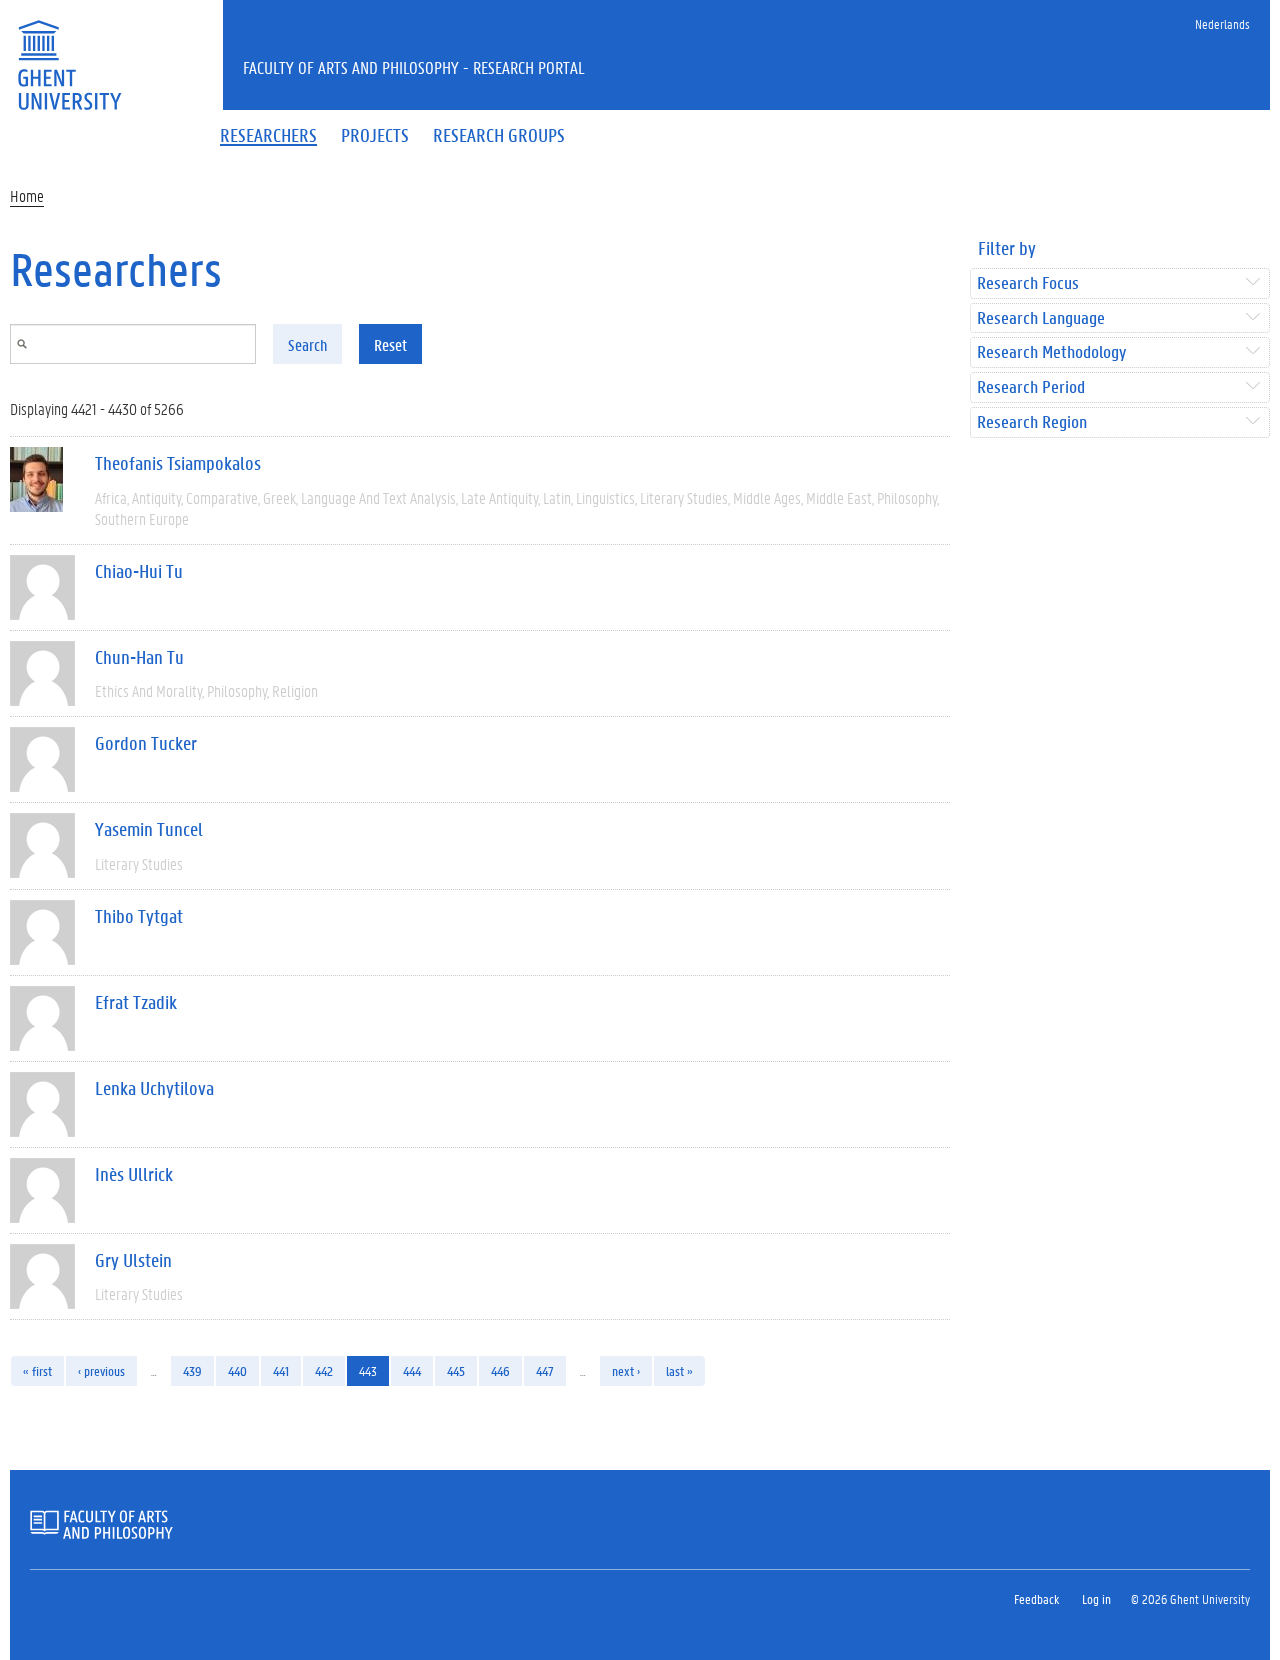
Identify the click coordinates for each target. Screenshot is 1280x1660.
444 (412, 1370)
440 (237, 1370)
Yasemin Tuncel (149, 829)
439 (192, 1370)
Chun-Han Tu (139, 657)
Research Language (1041, 318)
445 (456, 1370)
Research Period (1031, 387)
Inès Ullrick (134, 1174)
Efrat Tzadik (136, 1002)
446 (500, 1370)
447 (545, 1370)
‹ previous (101, 1370)
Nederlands (1222, 23)
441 (281, 1370)
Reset (390, 344)
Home (27, 195)
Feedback (1036, 1598)
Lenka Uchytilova (154, 1088)
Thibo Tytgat (139, 916)
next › (626, 1370)
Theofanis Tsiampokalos (178, 463)
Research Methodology (1051, 352)
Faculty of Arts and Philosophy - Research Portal (414, 67)
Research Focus (1028, 283)
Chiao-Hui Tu (139, 571)
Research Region (1032, 422)
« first (37, 1370)
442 (324, 1370)
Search (307, 344)
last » (679, 1370)
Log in (1096, 1598)
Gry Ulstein (133, 1260)
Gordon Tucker (146, 743)
